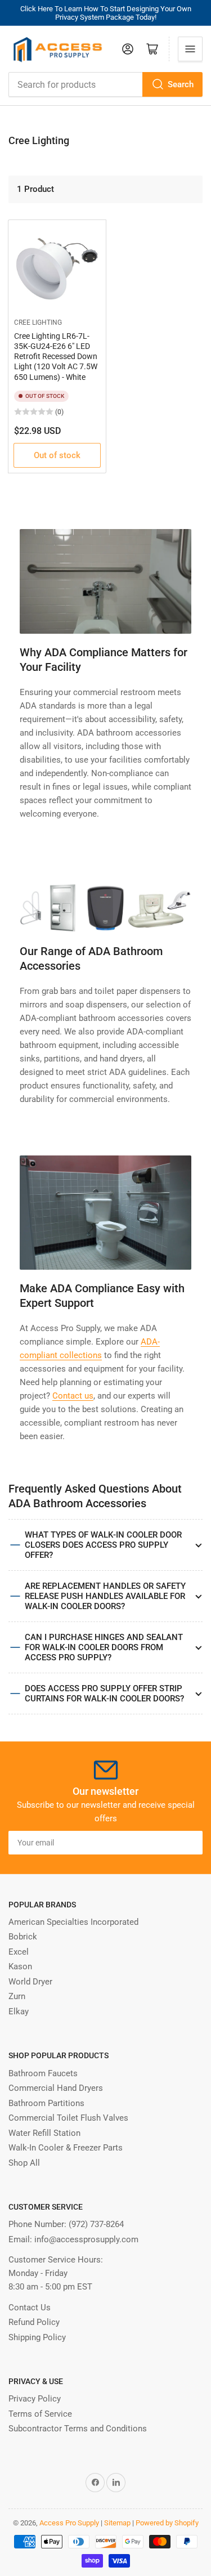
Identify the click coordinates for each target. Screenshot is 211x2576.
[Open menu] (190, 49)
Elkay (19, 2011)
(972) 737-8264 (96, 2224)
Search (181, 84)
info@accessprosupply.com (86, 2239)
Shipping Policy (37, 2337)
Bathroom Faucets (43, 2073)
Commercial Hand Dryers (56, 2088)
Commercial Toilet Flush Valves (68, 2118)
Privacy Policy (35, 2399)
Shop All (24, 2163)
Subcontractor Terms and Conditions (78, 2429)
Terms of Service (40, 2414)
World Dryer (30, 1982)
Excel (19, 1952)
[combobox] (105, 84)
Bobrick (23, 1937)
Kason (20, 1966)
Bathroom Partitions (46, 2103)
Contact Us (30, 2308)
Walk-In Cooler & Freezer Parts (66, 2148)
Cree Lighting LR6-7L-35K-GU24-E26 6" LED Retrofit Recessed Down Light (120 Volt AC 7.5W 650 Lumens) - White (56, 357)
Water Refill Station (44, 2133)
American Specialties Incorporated (73, 1922)
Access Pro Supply (69, 2523)
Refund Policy (34, 2322)
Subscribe (173, 1843)
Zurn (17, 1996)
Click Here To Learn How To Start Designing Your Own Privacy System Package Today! (106, 13)
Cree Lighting (38, 322)
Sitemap (117, 2523)
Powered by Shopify (167, 2523)
